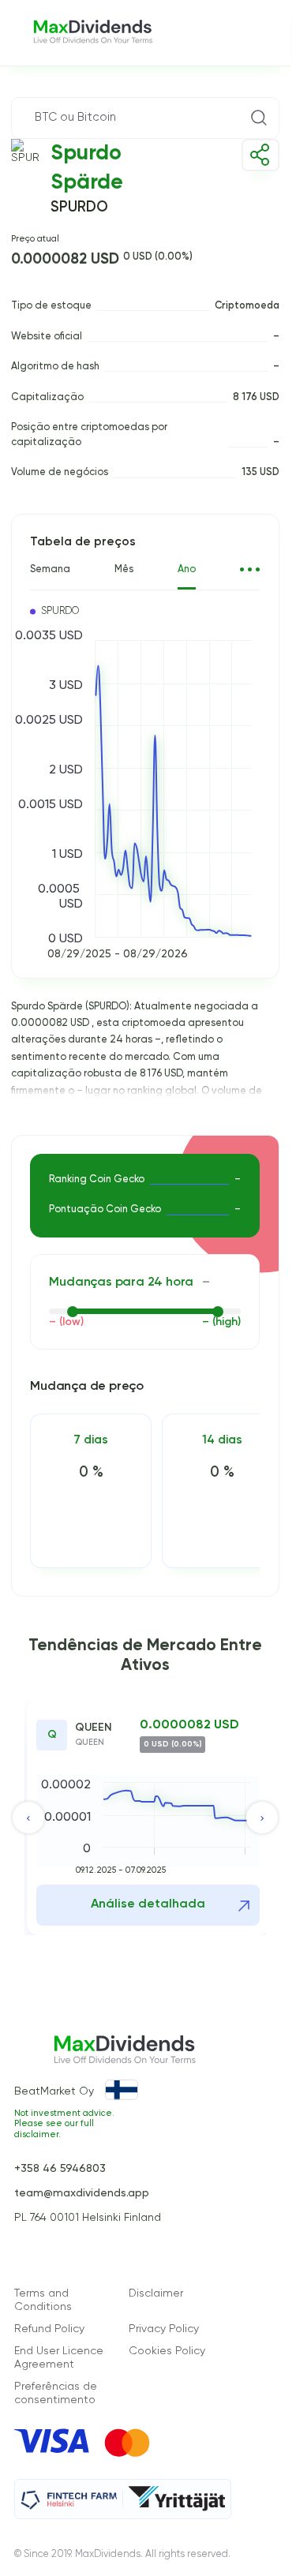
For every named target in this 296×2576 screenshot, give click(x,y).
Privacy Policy (164, 2329)
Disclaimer (156, 2293)
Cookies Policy (167, 2351)
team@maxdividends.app (82, 2193)
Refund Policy (49, 2329)
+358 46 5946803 (60, 2169)
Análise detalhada (148, 1904)
